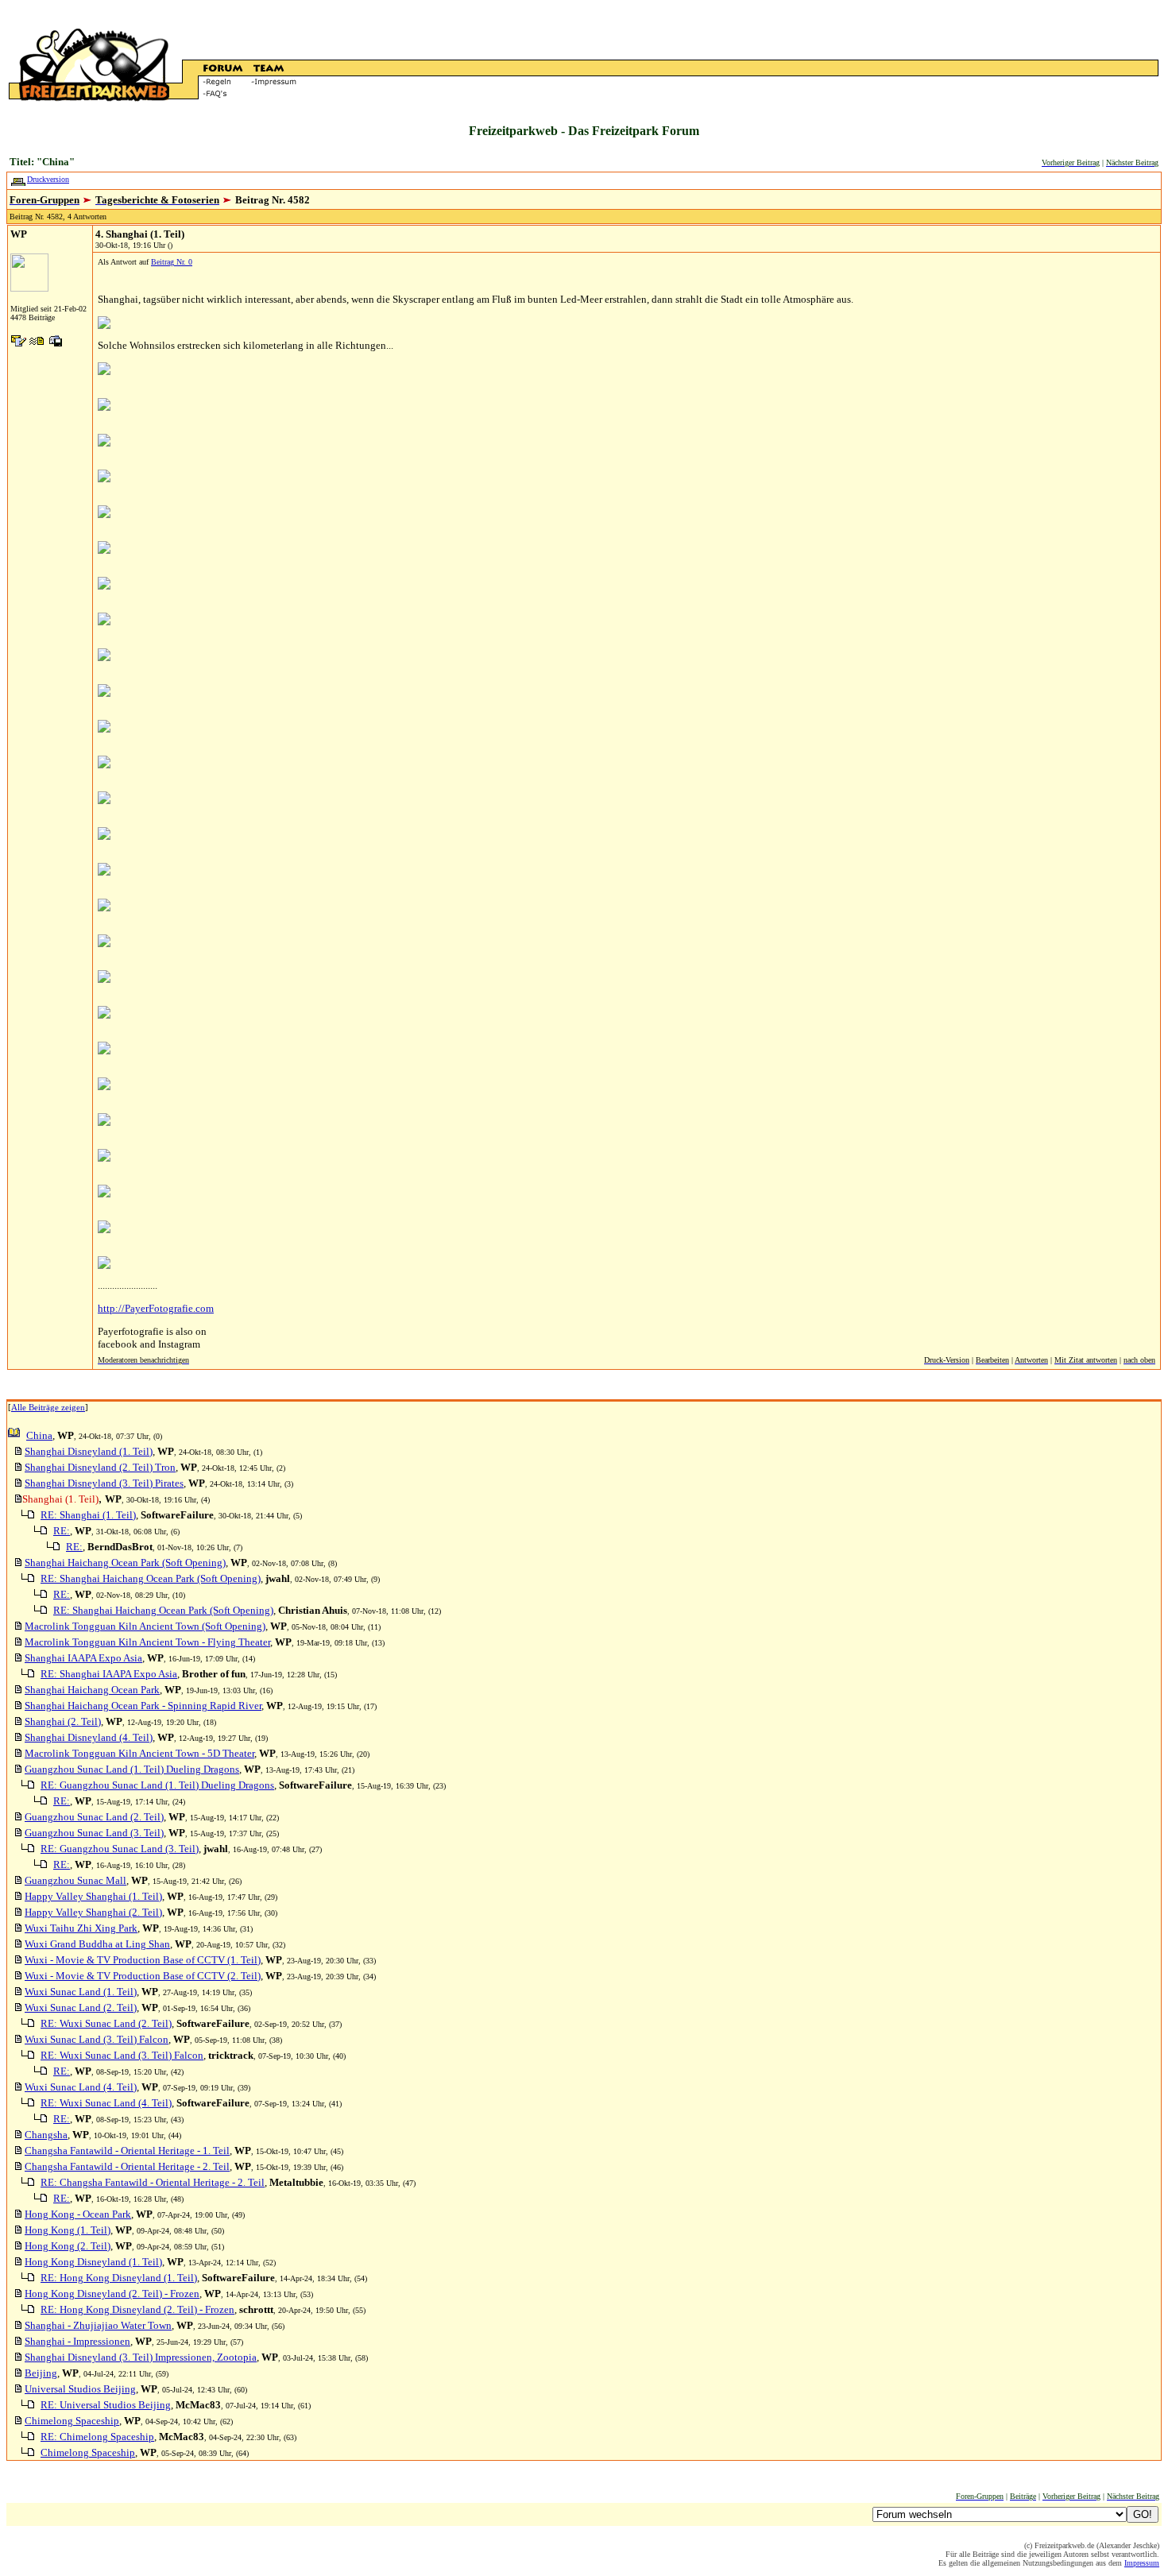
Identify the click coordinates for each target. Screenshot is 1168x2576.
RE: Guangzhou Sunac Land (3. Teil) (120, 1849)
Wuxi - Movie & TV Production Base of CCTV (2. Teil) (143, 1976)
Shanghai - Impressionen (77, 2341)
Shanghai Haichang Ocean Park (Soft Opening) (125, 1563)
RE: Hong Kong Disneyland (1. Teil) (119, 2278)
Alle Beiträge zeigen (48, 1407)
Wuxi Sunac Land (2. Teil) (81, 2007)
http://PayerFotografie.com (156, 1308)
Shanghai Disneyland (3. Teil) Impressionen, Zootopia (141, 2357)
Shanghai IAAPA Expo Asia (83, 1658)
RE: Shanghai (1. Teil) (88, 1515)
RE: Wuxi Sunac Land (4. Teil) (106, 2103)
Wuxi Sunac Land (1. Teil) (81, 1992)
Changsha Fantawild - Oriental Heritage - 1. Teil (127, 2151)
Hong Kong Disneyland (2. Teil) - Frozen (112, 2294)
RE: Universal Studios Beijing (106, 2405)
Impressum (1142, 2563)
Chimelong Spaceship (72, 2421)
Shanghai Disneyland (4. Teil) (89, 1737)
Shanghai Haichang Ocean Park (92, 1690)
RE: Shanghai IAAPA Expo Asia (109, 1674)
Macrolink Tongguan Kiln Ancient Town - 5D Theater (139, 1753)
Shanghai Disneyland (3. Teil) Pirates (104, 1483)
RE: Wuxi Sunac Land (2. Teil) (106, 2023)
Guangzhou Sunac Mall (75, 1880)
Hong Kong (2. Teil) (68, 2246)
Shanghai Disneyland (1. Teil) (89, 1451)
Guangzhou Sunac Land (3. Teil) (94, 1833)
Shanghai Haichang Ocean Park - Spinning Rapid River (143, 1706)
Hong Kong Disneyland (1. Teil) (93, 2262)
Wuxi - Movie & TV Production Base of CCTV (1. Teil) (143, 1960)
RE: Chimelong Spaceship (97, 2437)
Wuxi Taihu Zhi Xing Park (81, 1928)
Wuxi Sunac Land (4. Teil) (81, 2087)
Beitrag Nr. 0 (172, 262)
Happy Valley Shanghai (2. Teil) (93, 1912)
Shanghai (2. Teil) (63, 1721)
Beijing (41, 2373)
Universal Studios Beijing (80, 2389)
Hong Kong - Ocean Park (78, 2214)
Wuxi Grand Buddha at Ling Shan (97, 1944)
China (39, 1435)
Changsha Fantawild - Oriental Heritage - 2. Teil (127, 2166)
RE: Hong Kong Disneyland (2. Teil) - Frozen (137, 2309)
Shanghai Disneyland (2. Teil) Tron (100, 1467)
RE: (62, 1531)
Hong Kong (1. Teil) (68, 2230)
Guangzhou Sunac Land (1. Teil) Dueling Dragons (132, 1769)
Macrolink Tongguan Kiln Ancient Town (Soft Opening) (145, 1626)
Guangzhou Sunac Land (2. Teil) (94, 1817)
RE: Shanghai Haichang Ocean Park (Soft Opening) (151, 1578)
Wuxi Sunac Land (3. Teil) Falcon (97, 2039)
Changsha (46, 2135)
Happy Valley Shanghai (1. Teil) (93, 1896)
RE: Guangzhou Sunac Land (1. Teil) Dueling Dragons (157, 1785)
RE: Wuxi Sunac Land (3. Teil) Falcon (122, 2055)
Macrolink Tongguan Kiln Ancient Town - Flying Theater (147, 1642)
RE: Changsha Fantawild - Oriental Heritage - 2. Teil (153, 2182)
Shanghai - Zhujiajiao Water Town (98, 2325)
